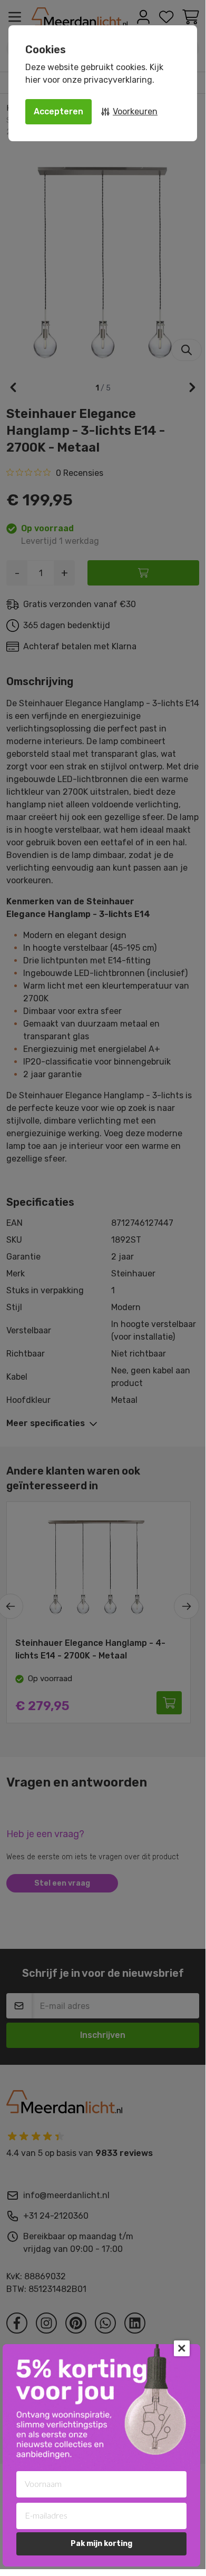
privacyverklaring (118, 80)
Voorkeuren (135, 111)
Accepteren (58, 111)
